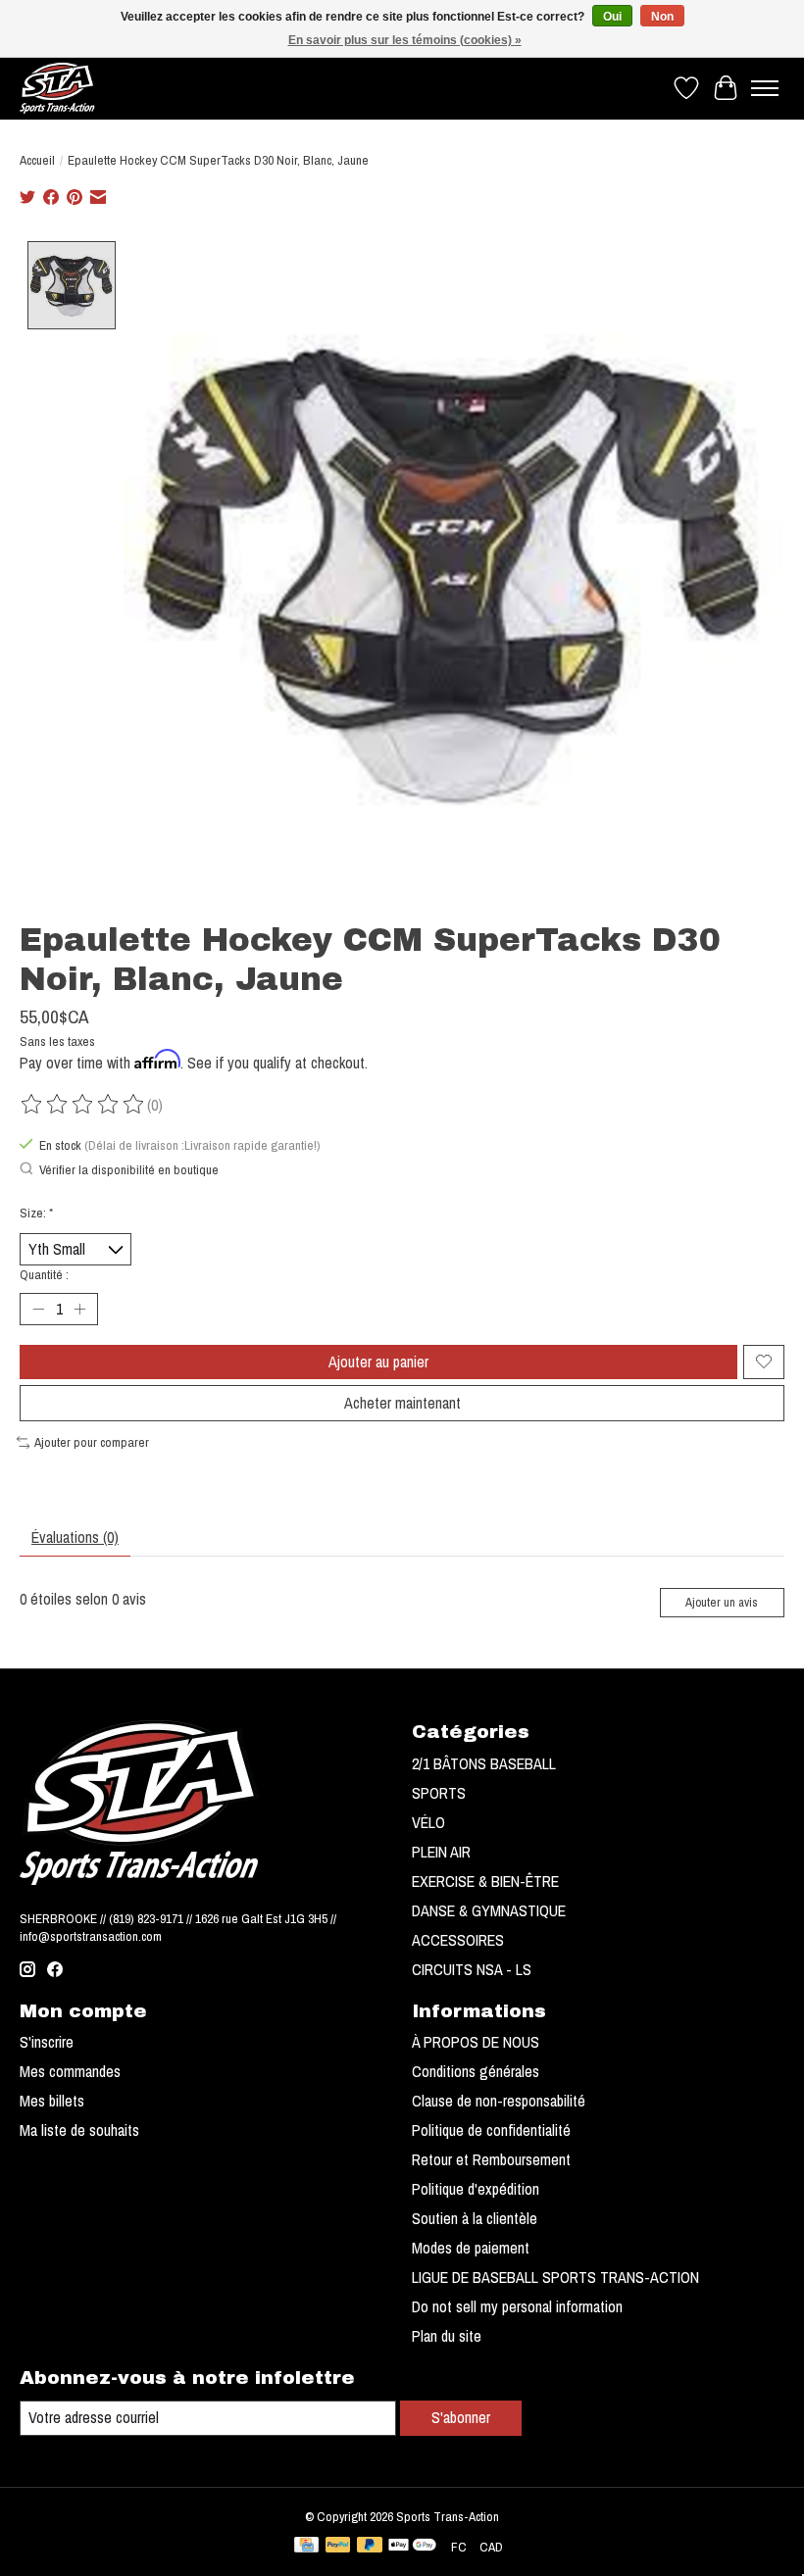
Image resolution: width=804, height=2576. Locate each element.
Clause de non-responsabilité (499, 2101)
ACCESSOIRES (458, 1940)
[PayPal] (338, 2547)
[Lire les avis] (83, 1105)
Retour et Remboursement (491, 2159)
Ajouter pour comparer (92, 1442)
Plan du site (447, 2336)
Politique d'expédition (476, 2189)
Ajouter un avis (722, 1602)
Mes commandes (70, 2071)
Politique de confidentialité (491, 2130)
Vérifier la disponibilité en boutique (129, 1169)
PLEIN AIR (441, 1852)
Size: (36, 1213)
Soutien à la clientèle (475, 2218)
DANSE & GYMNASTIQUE (489, 1910)
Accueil (37, 160)
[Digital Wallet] (412, 2547)
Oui (612, 17)
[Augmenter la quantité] (79, 1309)
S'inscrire (47, 2042)
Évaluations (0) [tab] (75, 1537)
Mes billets (52, 2101)
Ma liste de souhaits (79, 2130)
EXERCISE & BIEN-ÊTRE (485, 1881)
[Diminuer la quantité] (38, 1309)
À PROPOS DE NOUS (476, 2042)
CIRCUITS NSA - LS (472, 1969)
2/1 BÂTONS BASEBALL (484, 1763)
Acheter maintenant (402, 1403)
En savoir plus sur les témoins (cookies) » (405, 40)
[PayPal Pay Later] (370, 2547)
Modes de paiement (471, 2248)
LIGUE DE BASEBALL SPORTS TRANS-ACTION (555, 2277)
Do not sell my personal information (517, 2306)
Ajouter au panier (378, 1362)
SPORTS (439, 1793)
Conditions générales (476, 2071)
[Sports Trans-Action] (57, 88)
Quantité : (44, 1274)
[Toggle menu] (765, 88)
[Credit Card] (306, 2547)
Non (662, 17)
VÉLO (428, 1822)
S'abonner (461, 2417)
